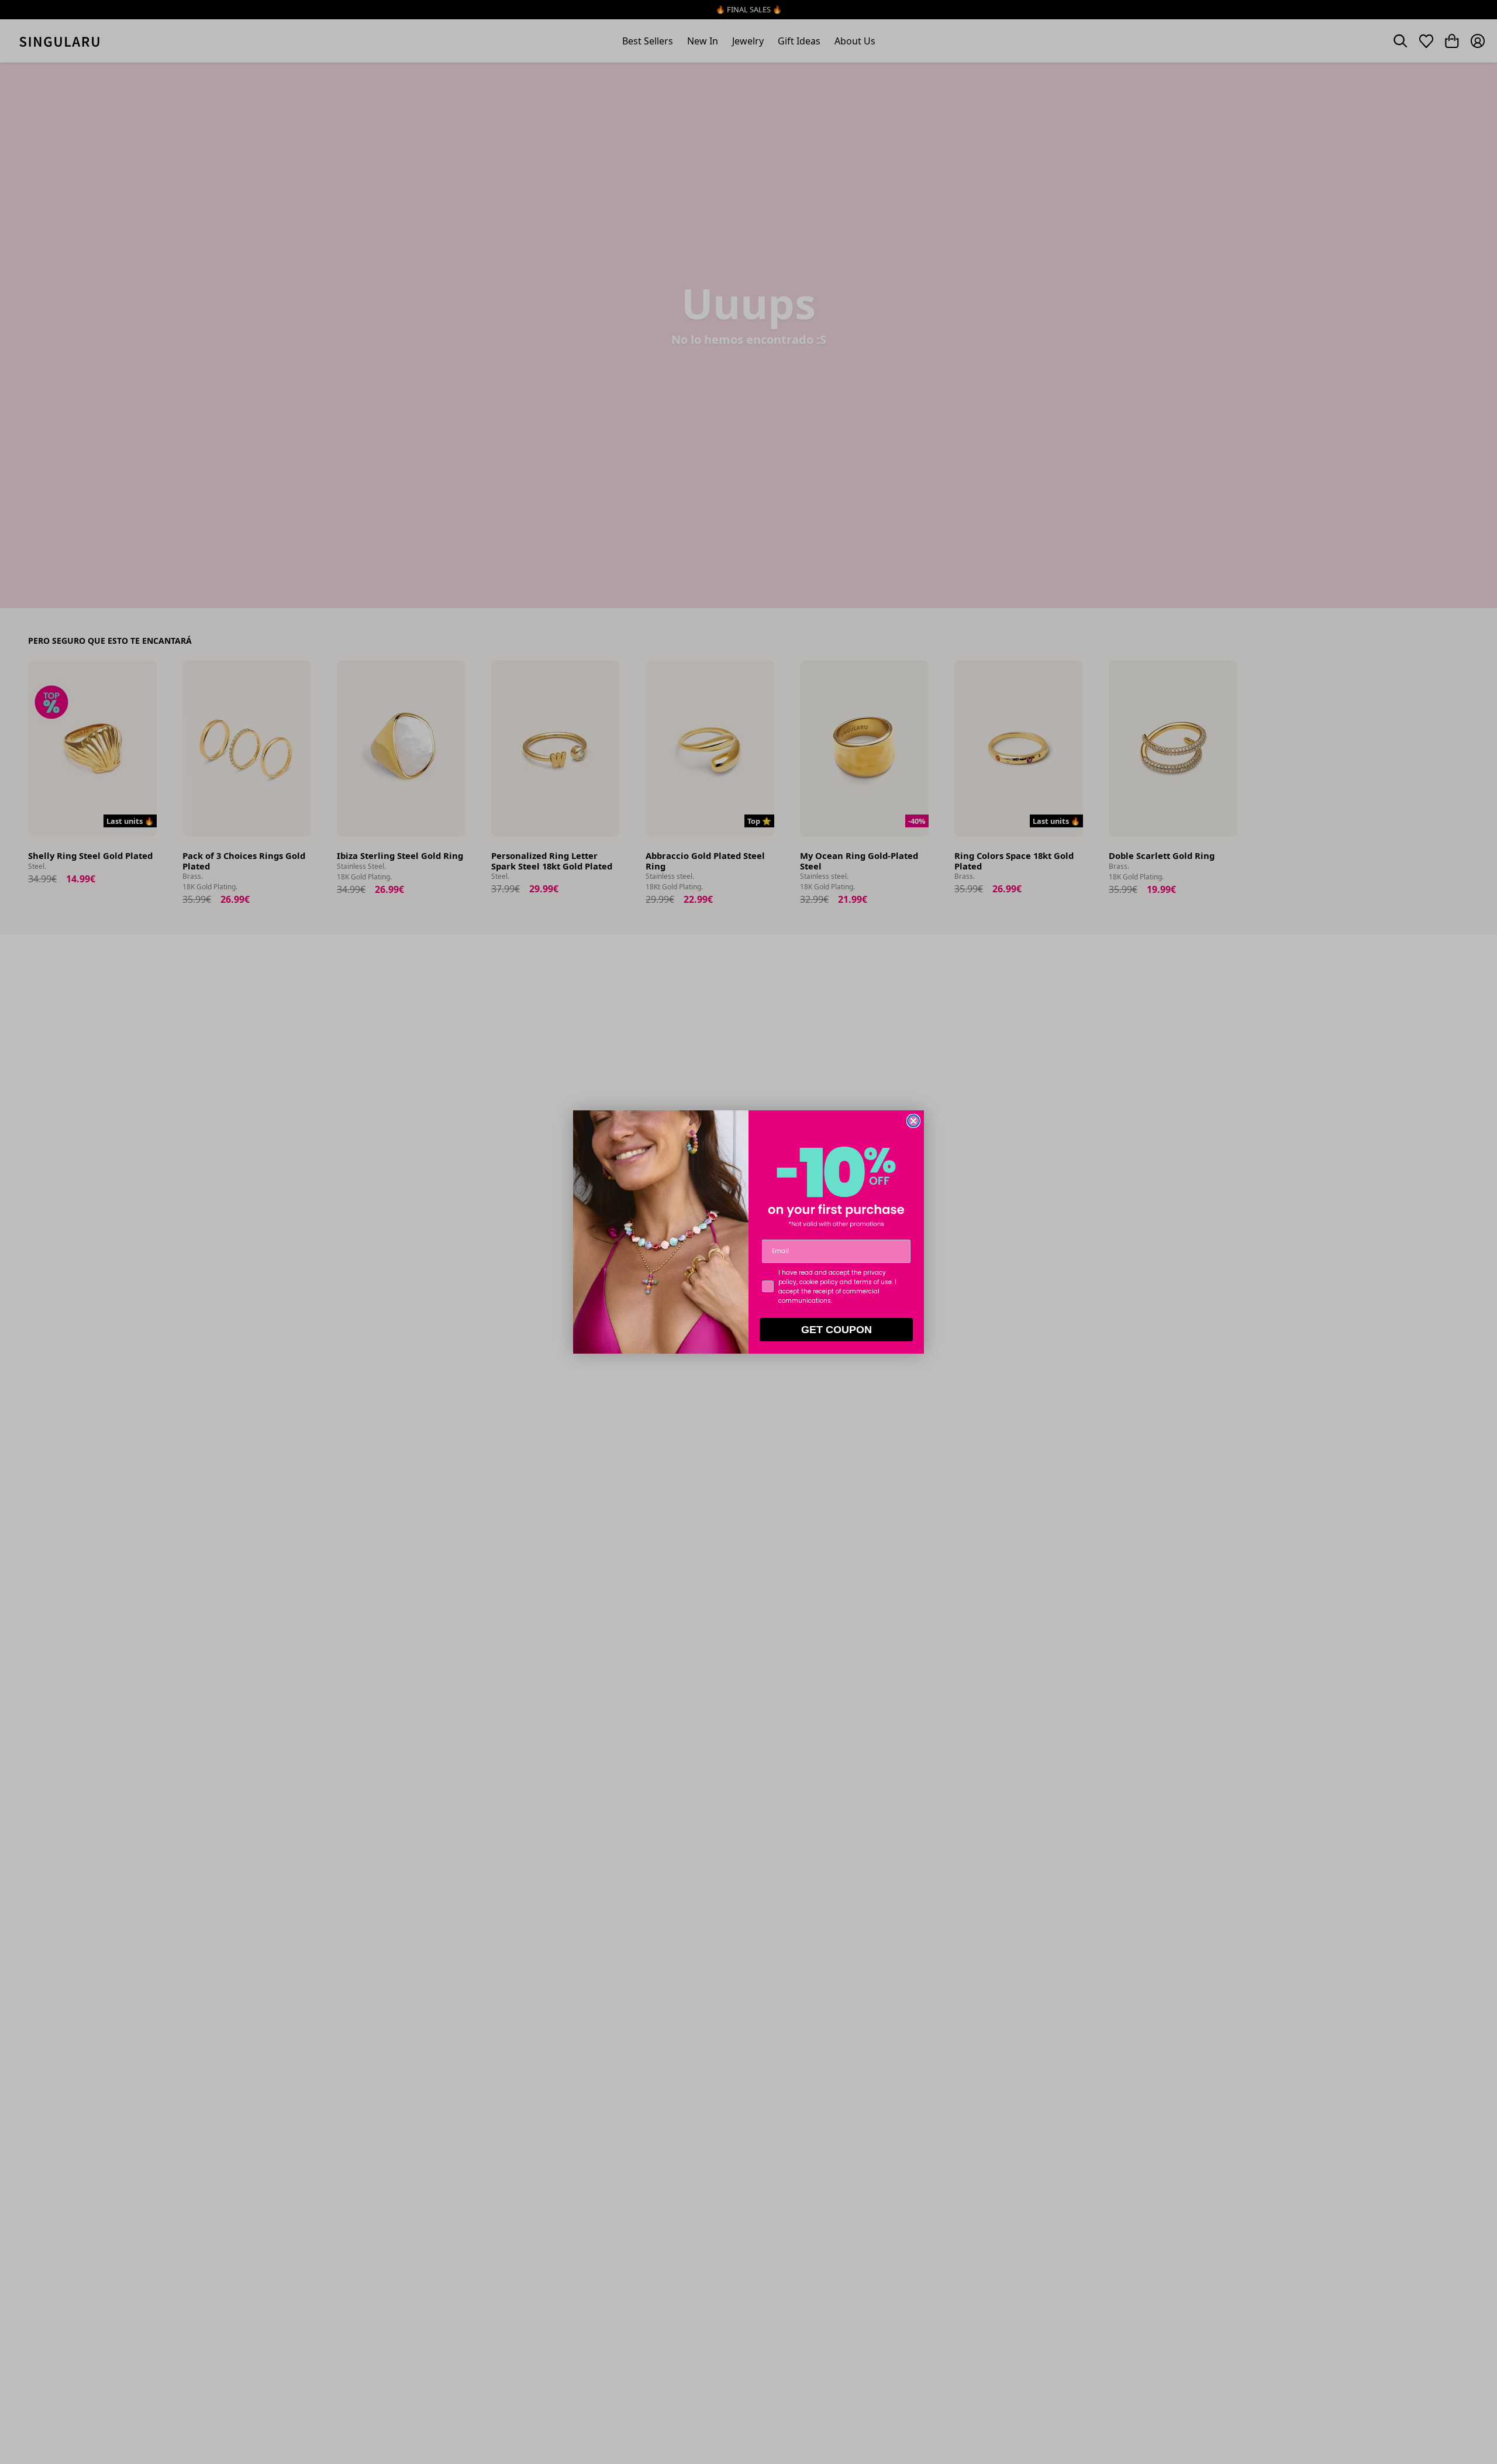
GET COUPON (837, 1330)
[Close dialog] (913, 1121)
